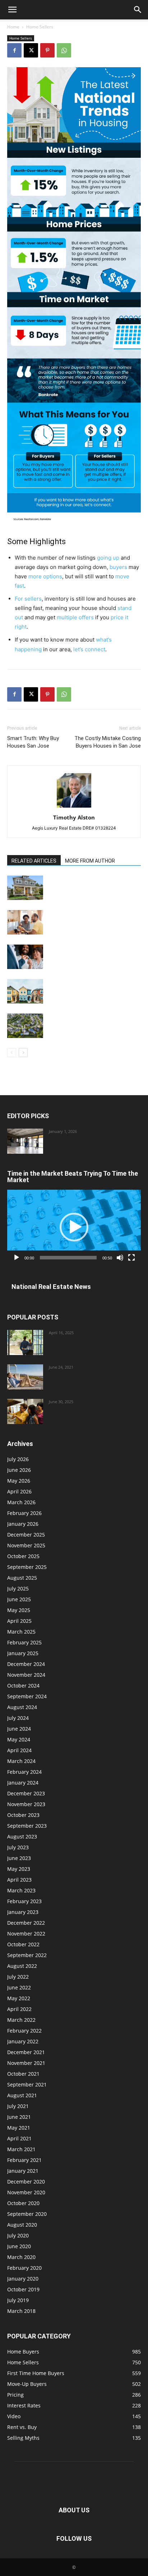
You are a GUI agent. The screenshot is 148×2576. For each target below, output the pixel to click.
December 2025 (26, 1535)
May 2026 (19, 1481)
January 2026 (23, 1524)
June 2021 (19, 2117)
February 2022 (24, 2031)
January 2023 (23, 1912)
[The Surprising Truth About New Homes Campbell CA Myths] (25, 1342)
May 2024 (19, 1739)
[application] (74, 1227)
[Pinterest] (47, 50)
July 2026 (18, 1459)
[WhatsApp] (64, 50)
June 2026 (19, 1470)
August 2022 (22, 1966)
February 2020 (24, 2268)
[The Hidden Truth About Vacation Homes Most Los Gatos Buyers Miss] (25, 1377)
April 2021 (19, 2138)
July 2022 (18, 1977)
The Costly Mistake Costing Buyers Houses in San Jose (108, 742)
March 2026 (21, 1502)
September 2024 (27, 1696)
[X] (31, 50)
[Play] (17, 1258)
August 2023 (22, 1836)
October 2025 (23, 1556)
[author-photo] (74, 807)
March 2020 (21, 2257)
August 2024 (22, 1707)
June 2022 (19, 1987)
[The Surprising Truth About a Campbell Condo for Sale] (25, 991)
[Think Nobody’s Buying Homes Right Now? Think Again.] (25, 888)
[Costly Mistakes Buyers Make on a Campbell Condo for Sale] (25, 1141)
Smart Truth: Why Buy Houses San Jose (33, 742)
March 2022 (21, 2020)
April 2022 (19, 2009)
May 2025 (19, 1610)
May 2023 (19, 1869)
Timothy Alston (74, 817)
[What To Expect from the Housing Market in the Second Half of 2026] (25, 957)
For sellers (28, 599)
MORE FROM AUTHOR (90, 861)
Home (13, 27)
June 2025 (19, 1599)
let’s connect (89, 649)
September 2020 (27, 2214)
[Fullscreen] (131, 1258)
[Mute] (120, 1258)
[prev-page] (12, 1053)
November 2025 (26, 1545)
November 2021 (26, 2063)
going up (108, 558)
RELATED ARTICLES (34, 861)
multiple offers (75, 617)
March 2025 (21, 1632)
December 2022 (26, 1923)
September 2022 (27, 1955)
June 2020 (19, 2246)
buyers (118, 567)
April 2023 (19, 1880)
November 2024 (26, 1675)
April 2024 (19, 1750)
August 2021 (22, 2095)
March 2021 (21, 2149)
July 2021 (18, 2106)
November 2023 (26, 1804)
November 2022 (26, 1934)
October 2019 (23, 2289)
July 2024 (18, 1718)
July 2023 (18, 1847)
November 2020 (26, 2192)
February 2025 (24, 1642)
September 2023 (27, 1826)
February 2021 (24, 2160)
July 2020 (18, 2235)
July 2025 (18, 1588)
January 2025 (23, 1653)
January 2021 (23, 2171)
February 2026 (24, 1513)
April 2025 (19, 1621)
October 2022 (23, 1944)
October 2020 (23, 2203)
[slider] (68, 1258)
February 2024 (24, 1772)
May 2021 (19, 2128)
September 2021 (27, 2084)
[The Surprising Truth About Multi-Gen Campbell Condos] (25, 1411)
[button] (12, 10)
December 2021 (26, 2052)
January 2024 (23, 1783)
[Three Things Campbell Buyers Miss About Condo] (25, 1026)
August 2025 (22, 1578)
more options (45, 576)
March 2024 (21, 1761)
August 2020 (22, 2225)
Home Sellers (40, 27)
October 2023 (23, 1815)
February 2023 (24, 1901)
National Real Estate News (51, 1287)
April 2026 (19, 1491)
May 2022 (19, 1998)
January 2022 (23, 2041)
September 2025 (27, 1567)
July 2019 (18, 2300)
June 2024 (19, 1729)
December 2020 (26, 2182)
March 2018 (21, 2311)
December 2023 (26, 1793)
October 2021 (23, 2074)
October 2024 (23, 1686)
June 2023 (19, 1858)
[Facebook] (14, 50)
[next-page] (23, 1053)
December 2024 (26, 1664)
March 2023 (21, 1890)
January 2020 (23, 2279)
